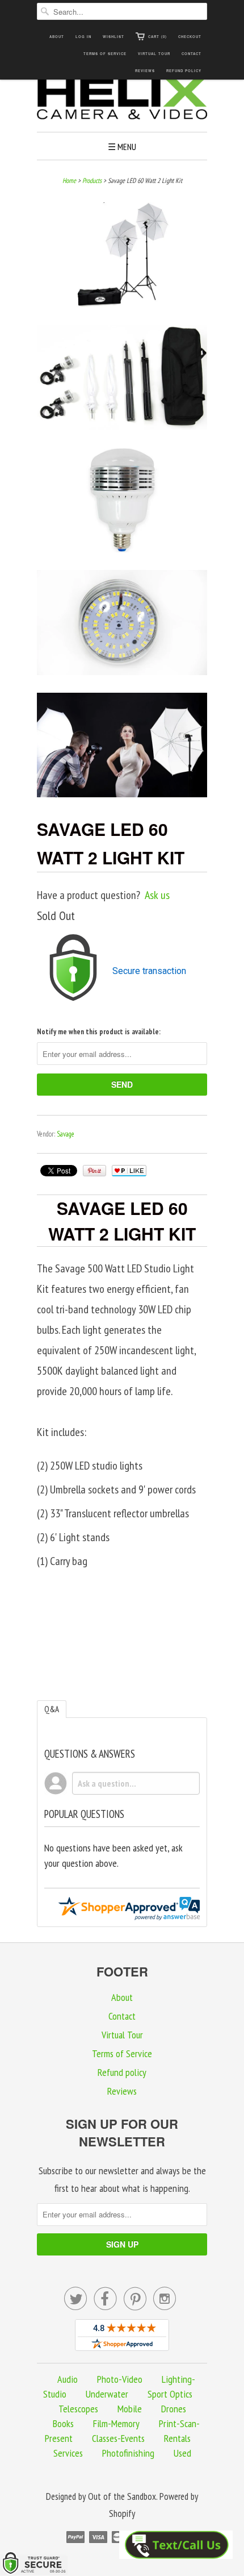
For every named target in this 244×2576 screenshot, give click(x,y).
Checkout (190, 37)
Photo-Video (120, 2379)
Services (68, 2453)
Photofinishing (128, 2453)
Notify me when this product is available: (99, 1032)
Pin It (94, 1171)
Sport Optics (170, 2394)
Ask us (157, 895)
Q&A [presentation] (52, 1709)
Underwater (107, 2394)
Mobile (130, 2409)
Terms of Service (105, 54)
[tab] (52, 1709)
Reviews (145, 71)
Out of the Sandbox (122, 2496)
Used (182, 2453)
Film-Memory (116, 2423)
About (57, 37)
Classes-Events (118, 2438)
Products (92, 180)
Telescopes (78, 2409)
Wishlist (113, 37)
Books (63, 2423)
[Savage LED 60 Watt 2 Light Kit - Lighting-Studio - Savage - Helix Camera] (122, 258)
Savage (66, 1134)
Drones (174, 2409)
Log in (83, 37)
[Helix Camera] (122, 100)
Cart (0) (157, 37)
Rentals (177, 2438)
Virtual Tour (154, 54)
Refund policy (184, 71)
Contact (192, 54)
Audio (68, 2379)
